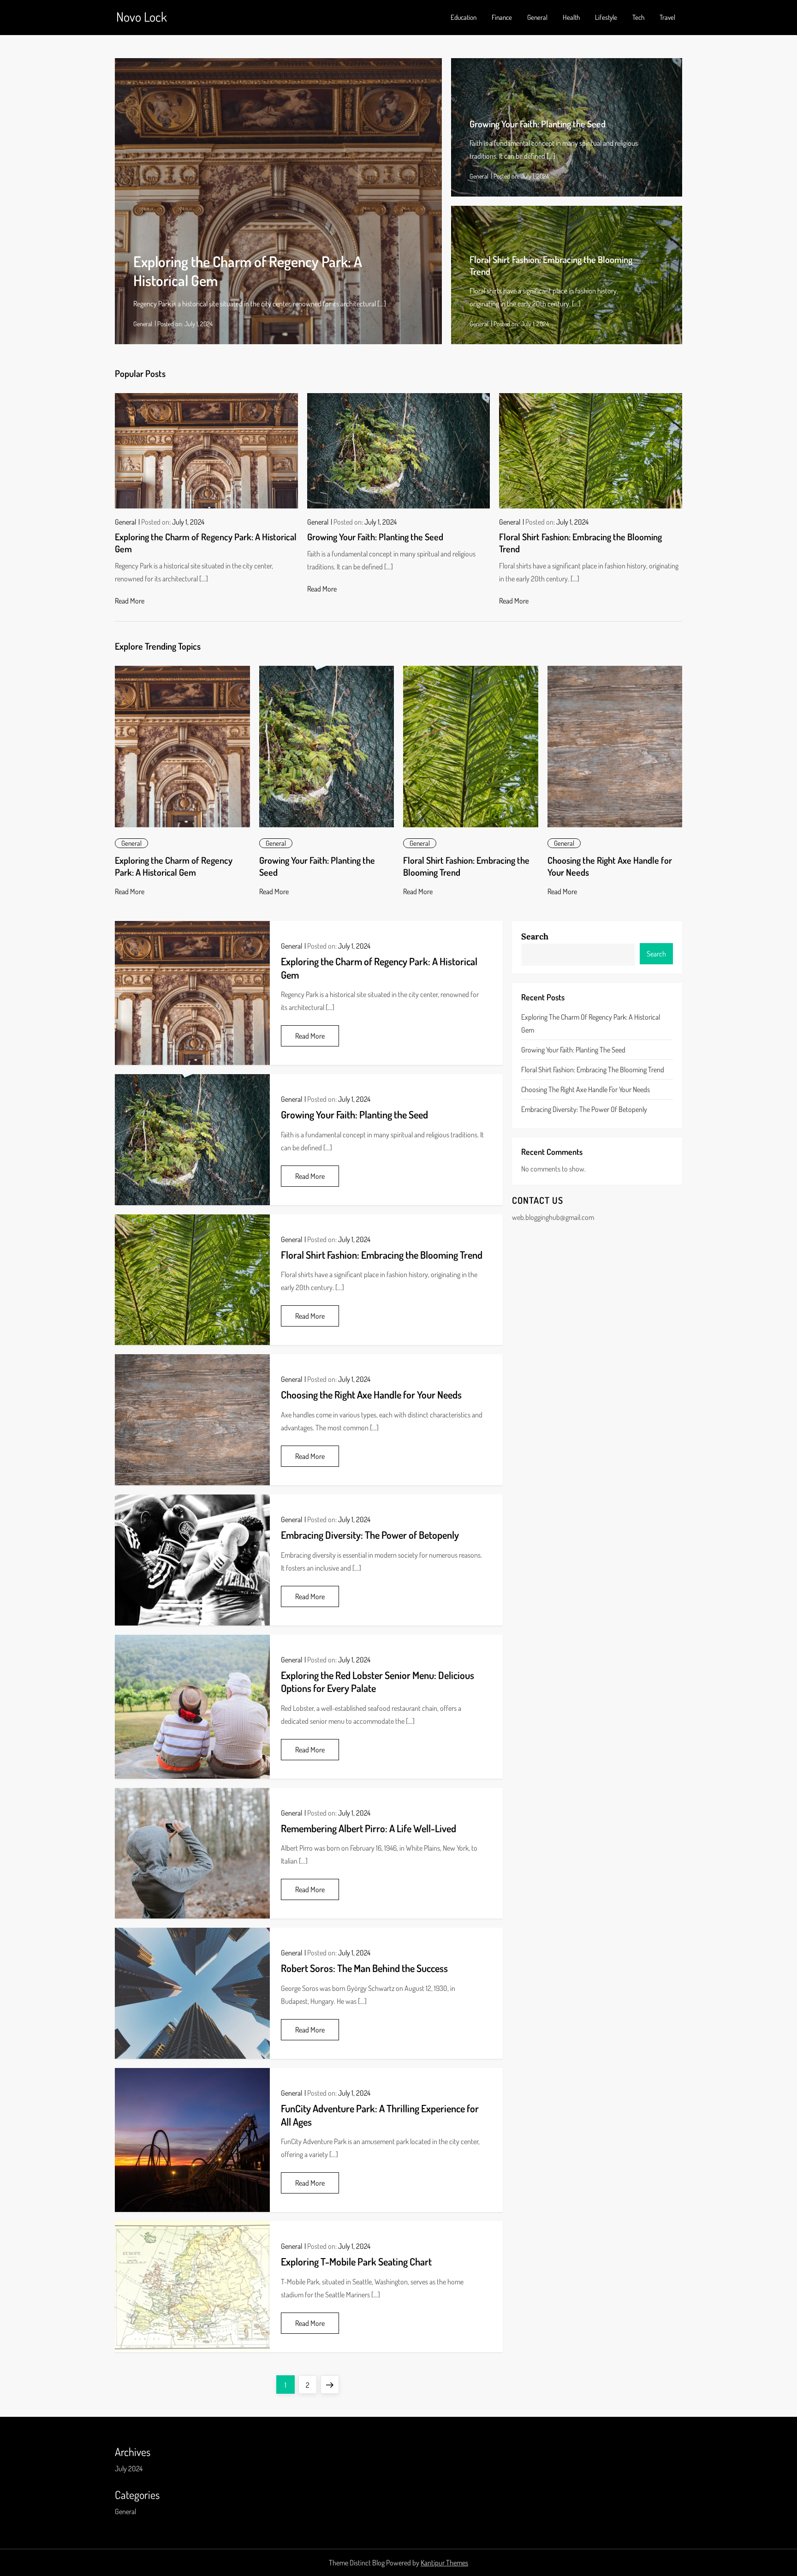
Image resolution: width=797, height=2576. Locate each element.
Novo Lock (142, 17)
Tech (638, 17)
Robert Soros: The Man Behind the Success (364, 1968)
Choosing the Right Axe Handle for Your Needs (371, 1394)
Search (535, 936)
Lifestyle (606, 17)
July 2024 (129, 2468)
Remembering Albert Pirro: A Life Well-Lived (369, 1828)
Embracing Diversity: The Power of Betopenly (370, 1535)
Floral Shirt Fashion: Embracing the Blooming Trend (382, 1255)
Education (464, 17)
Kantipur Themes (444, 2563)
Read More (130, 601)
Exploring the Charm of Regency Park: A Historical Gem (174, 866)
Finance (502, 17)
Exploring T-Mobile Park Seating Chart (356, 2261)
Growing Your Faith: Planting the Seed (538, 124)
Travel (667, 17)
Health (571, 17)
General (537, 17)
